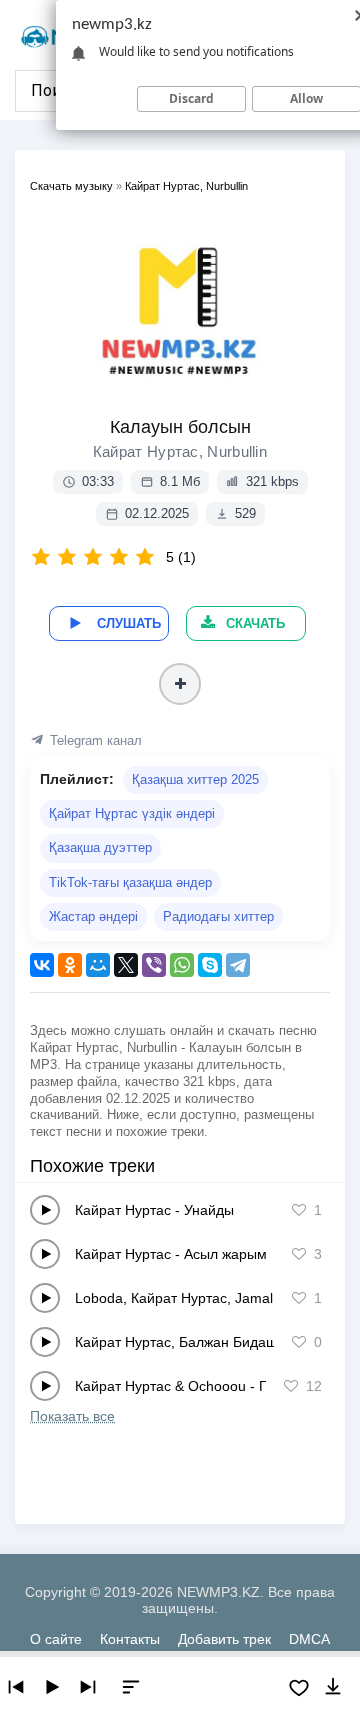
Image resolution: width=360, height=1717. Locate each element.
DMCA (309, 1639)
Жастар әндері (93, 916)
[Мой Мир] (98, 965)
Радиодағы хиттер (218, 916)
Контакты (130, 1639)
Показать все (72, 1416)
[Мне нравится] (299, 1210)
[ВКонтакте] (42, 965)
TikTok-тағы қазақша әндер (130, 882)
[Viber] (154, 965)
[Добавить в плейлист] (180, 684)
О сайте (56, 1639)
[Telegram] (238, 965)
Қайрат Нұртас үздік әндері (132, 813)
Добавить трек (224, 1639)
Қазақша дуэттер (100, 847)
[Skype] (210, 965)
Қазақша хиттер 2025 (195, 779)
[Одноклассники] (70, 965)
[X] (126, 965)
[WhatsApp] (182, 965)
